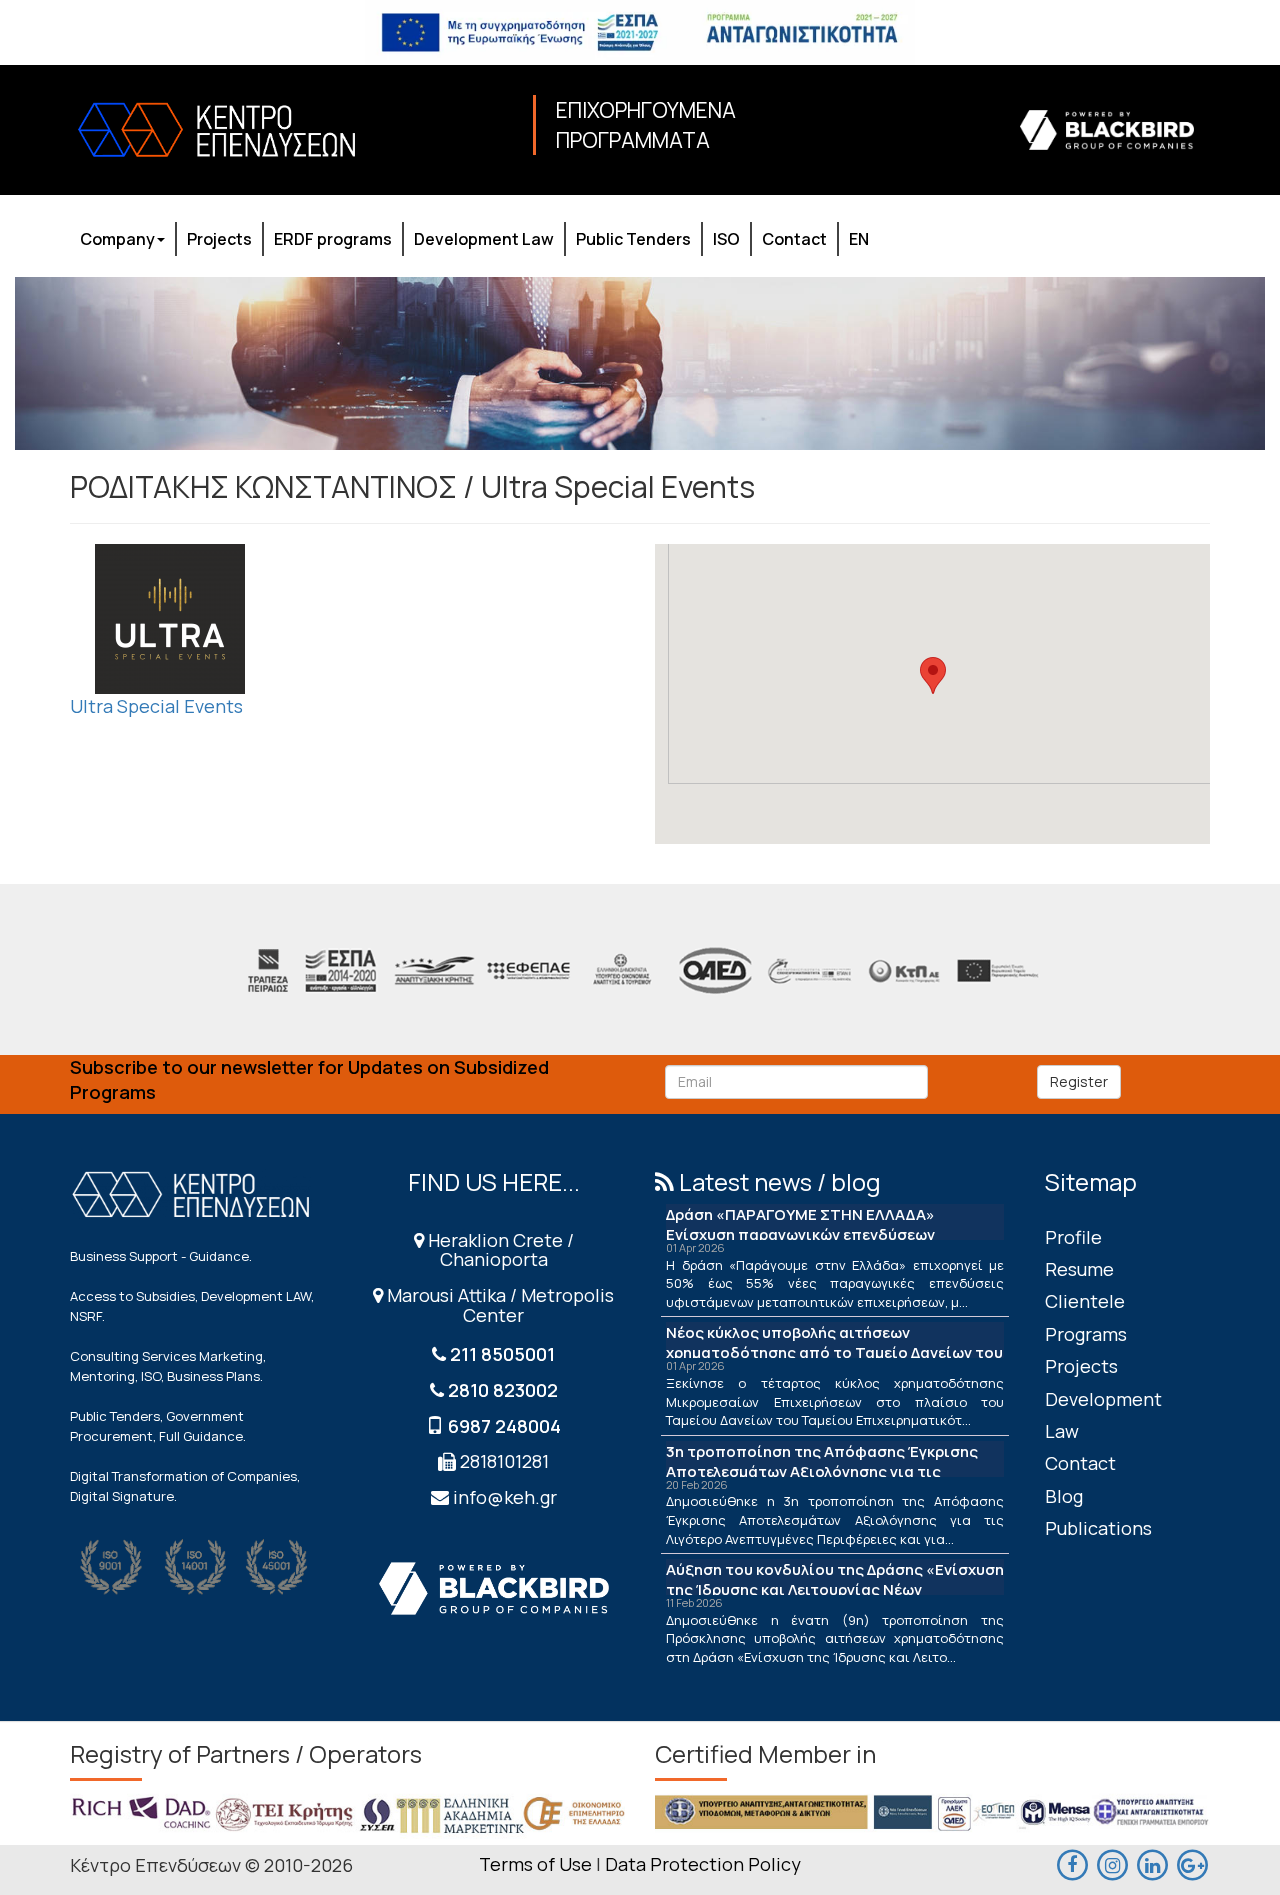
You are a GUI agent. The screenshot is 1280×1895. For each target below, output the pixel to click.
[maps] (1112, 1863)
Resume (1079, 1269)
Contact (794, 239)
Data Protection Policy (703, 1864)
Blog (1064, 1496)
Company (117, 239)
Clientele (1085, 1301)
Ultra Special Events (156, 706)
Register (1079, 1081)
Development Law (484, 239)
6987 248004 (504, 1426)
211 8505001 (502, 1354)
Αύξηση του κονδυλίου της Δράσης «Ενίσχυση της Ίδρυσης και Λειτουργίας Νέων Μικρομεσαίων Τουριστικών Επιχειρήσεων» (835, 1589)
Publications (1098, 1528)
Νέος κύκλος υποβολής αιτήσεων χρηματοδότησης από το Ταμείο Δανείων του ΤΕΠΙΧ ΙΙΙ (834, 1352)
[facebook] (1072, 1863)
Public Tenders (633, 239)
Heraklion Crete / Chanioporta (499, 1250)
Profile (1073, 1237)
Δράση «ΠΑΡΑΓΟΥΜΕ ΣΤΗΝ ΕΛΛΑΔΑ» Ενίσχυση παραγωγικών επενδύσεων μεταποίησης (800, 1234)
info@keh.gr (505, 1497)
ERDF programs (333, 239)
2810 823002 (503, 1390)
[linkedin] (1152, 1863)
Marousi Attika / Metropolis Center (498, 1305)
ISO (726, 239)
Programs (1086, 1334)
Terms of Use (535, 1864)
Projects (219, 239)
